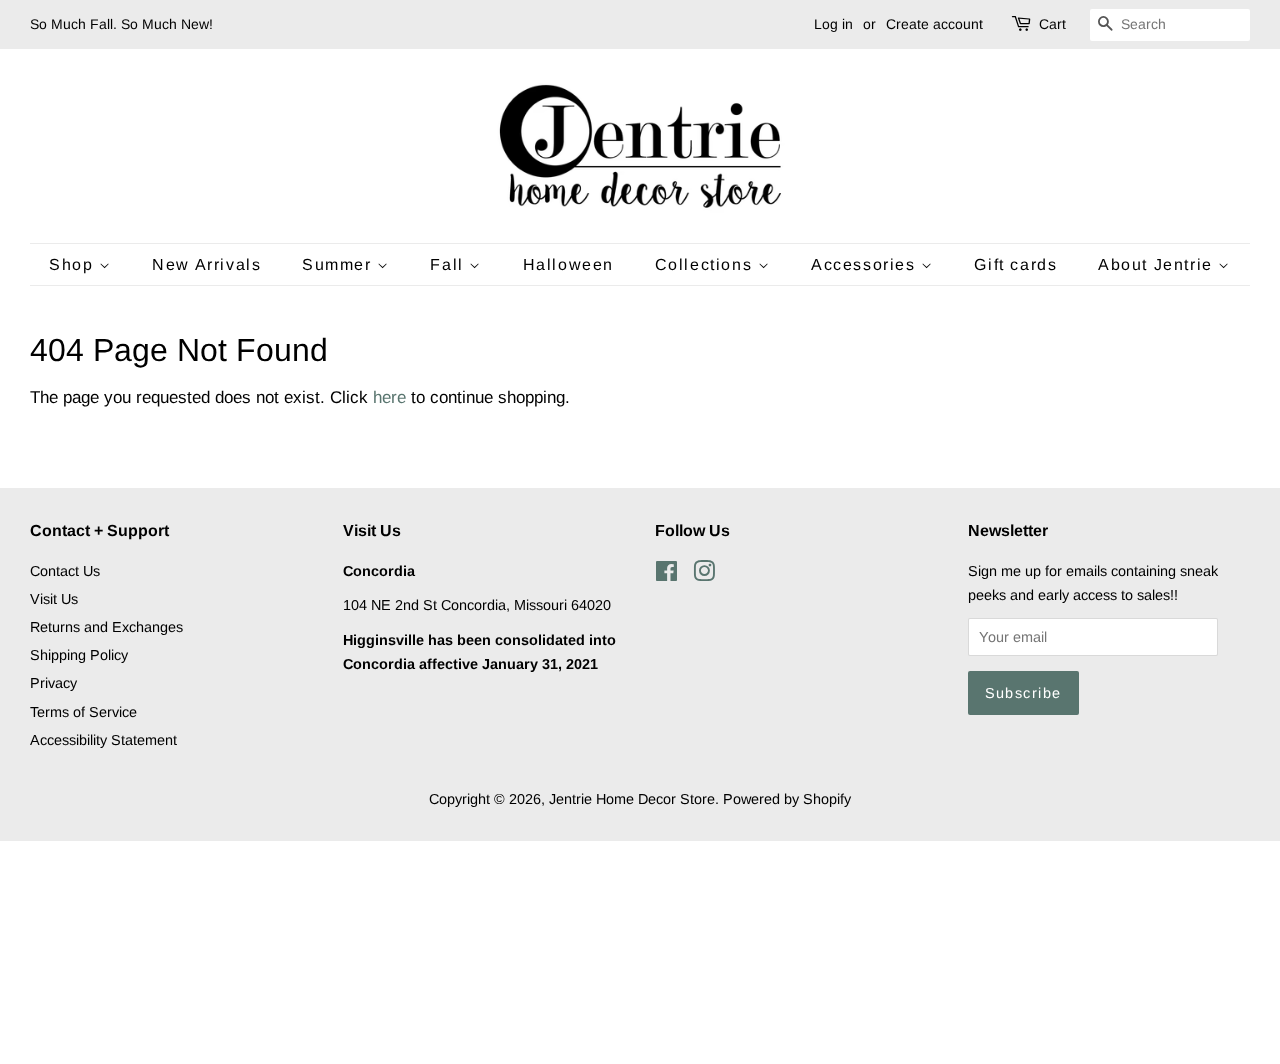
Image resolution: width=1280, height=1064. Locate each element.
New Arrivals (206, 264)
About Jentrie (1158, 264)
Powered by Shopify (787, 799)
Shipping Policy (79, 655)
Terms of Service (83, 712)
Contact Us (65, 571)
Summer (339, 264)
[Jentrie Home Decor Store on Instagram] (704, 575)
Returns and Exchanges (106, 627)
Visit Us (54, 599)
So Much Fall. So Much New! (121, 24)
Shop (74, 264)
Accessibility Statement (103, 740)
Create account (934, 24)
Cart (1052, 24)
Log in (833, 24)
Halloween (568, 264)
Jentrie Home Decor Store (632, 799)
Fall (449, 264)
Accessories (866, 264)
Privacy (53, 683)
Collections (706, 264)
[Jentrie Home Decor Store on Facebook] (666, 575)
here (389, 397)
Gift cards (1015, 264)
